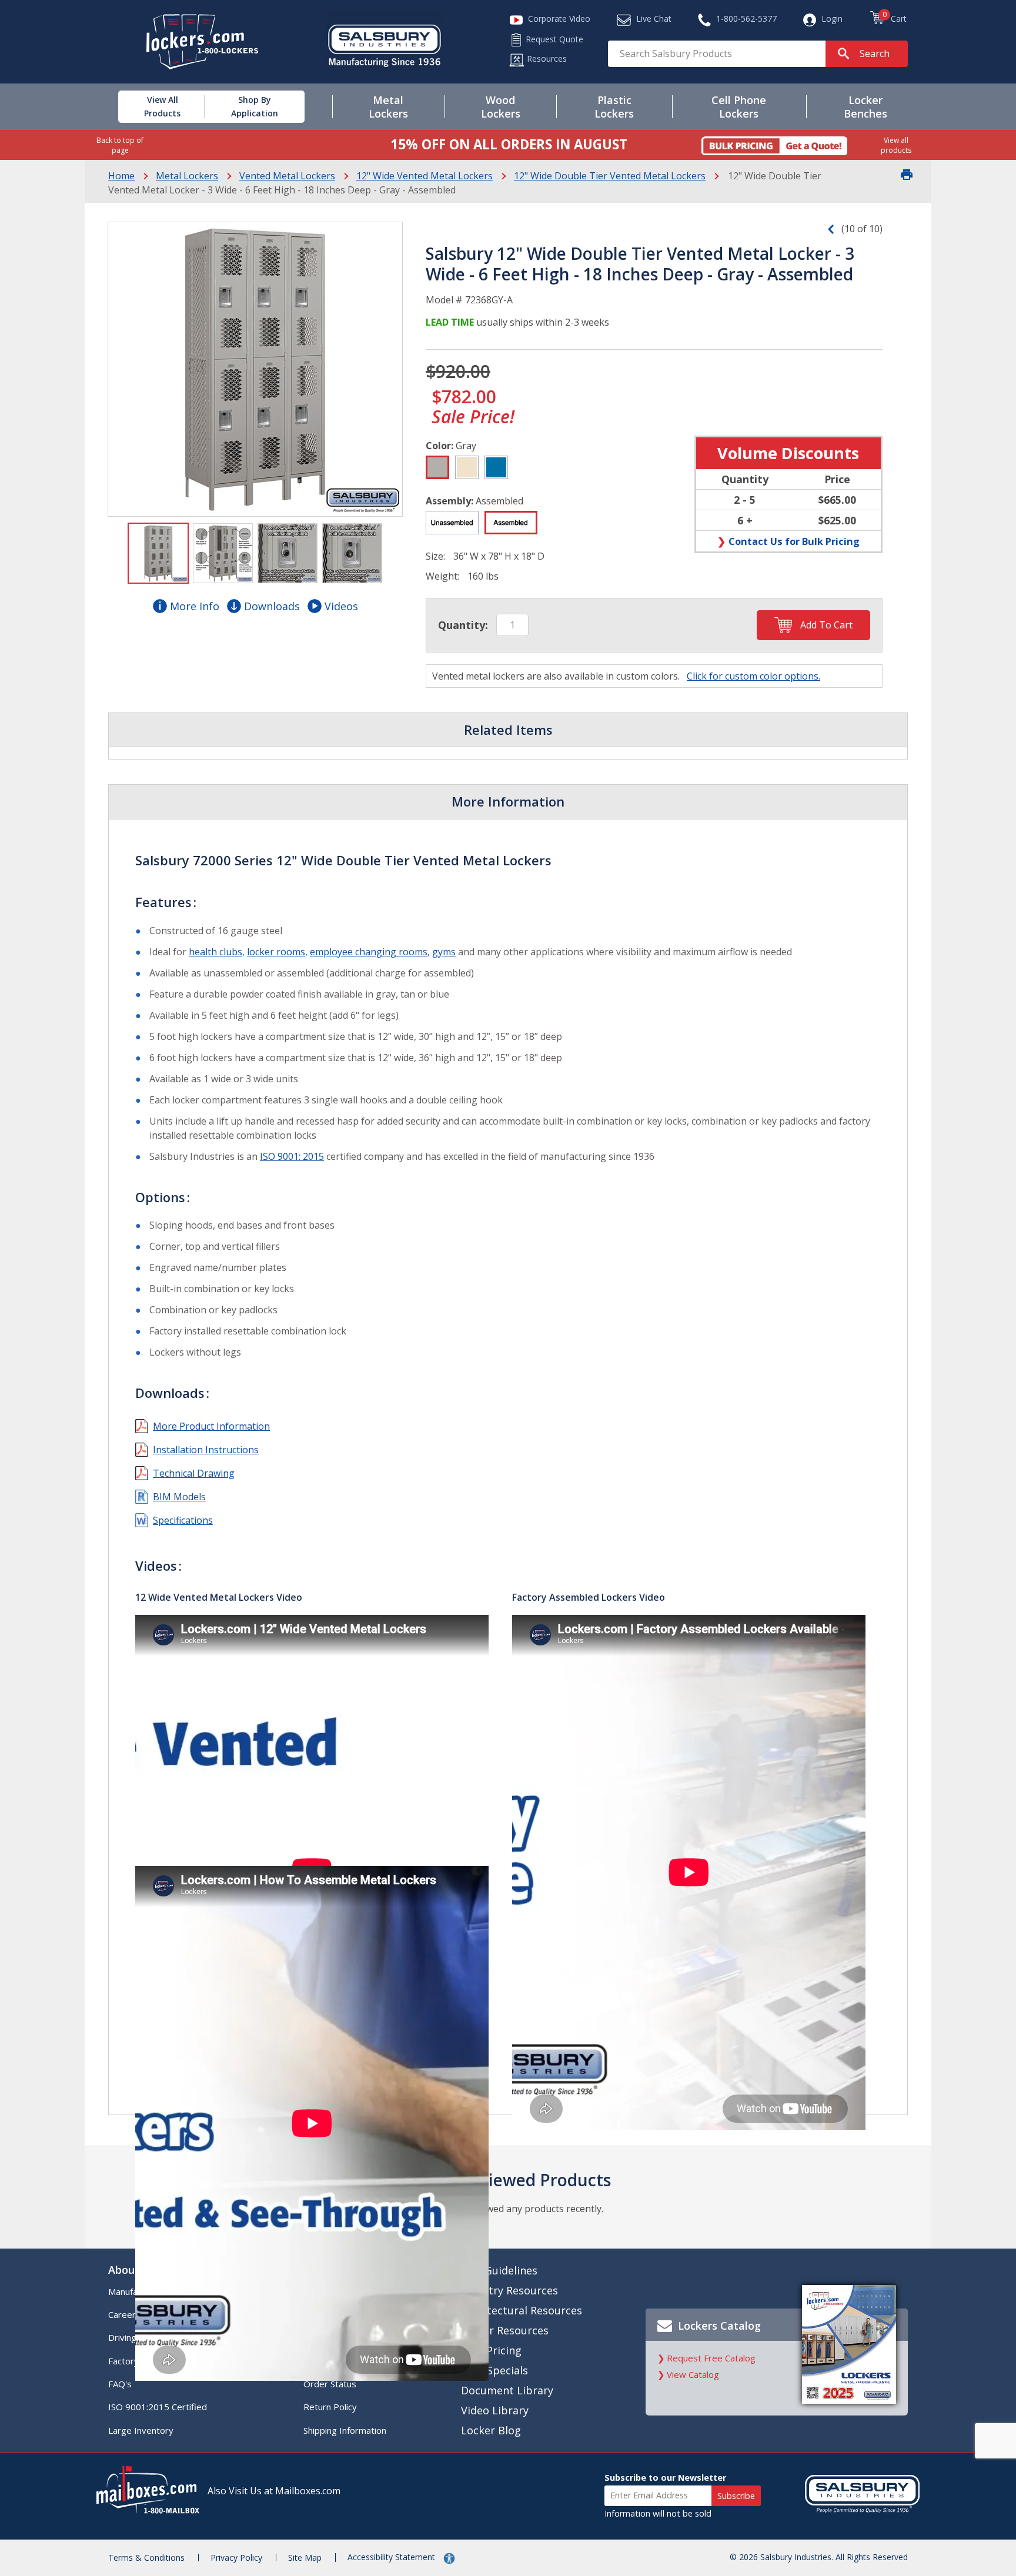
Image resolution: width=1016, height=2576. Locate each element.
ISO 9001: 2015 (292, 1156)
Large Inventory (141, 2430)
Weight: (442, 576)
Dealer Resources (505, 2330)
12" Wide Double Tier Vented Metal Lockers (610, 176)
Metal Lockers (187, 176)
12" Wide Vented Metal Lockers (425, 176)
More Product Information (211, 1426)
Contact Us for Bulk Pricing (794, 541)
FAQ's (120, 2384)
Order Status (330, 2384)
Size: (435, 556)
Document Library (507, 2390)
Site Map (305, 2557)
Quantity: (463, 625)
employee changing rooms (369, 952)
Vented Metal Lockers (287, 176)
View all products (896, 145)
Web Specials (494, 2370)
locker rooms (276, 952)
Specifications (183, 1520)
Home (121, 176)
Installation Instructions (206, 1450)
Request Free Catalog (711, 2358)
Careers (124, 2314)
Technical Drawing (194, 1473)
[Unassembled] (452, 523)
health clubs (215, 952)
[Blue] (496, 467)
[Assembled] (511, 523)
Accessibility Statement (392, 2557)
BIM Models (179, 1497)
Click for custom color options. (753, 676)
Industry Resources (509, 2290)
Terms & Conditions (146, 2557)
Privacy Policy (236, 2557)
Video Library (495, 2410)
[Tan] (467, 467)
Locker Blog (491, 2430)
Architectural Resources (522, 2310)
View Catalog (693, 2374)
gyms (444, 952)
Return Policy (330, 2407)
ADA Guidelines (499, 2270)
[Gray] (437, 467)
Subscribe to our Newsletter (665, 2478)
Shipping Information (345, 2430)
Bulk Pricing (491, 2350)
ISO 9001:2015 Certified (158, 2407)
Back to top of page (120, 145)
